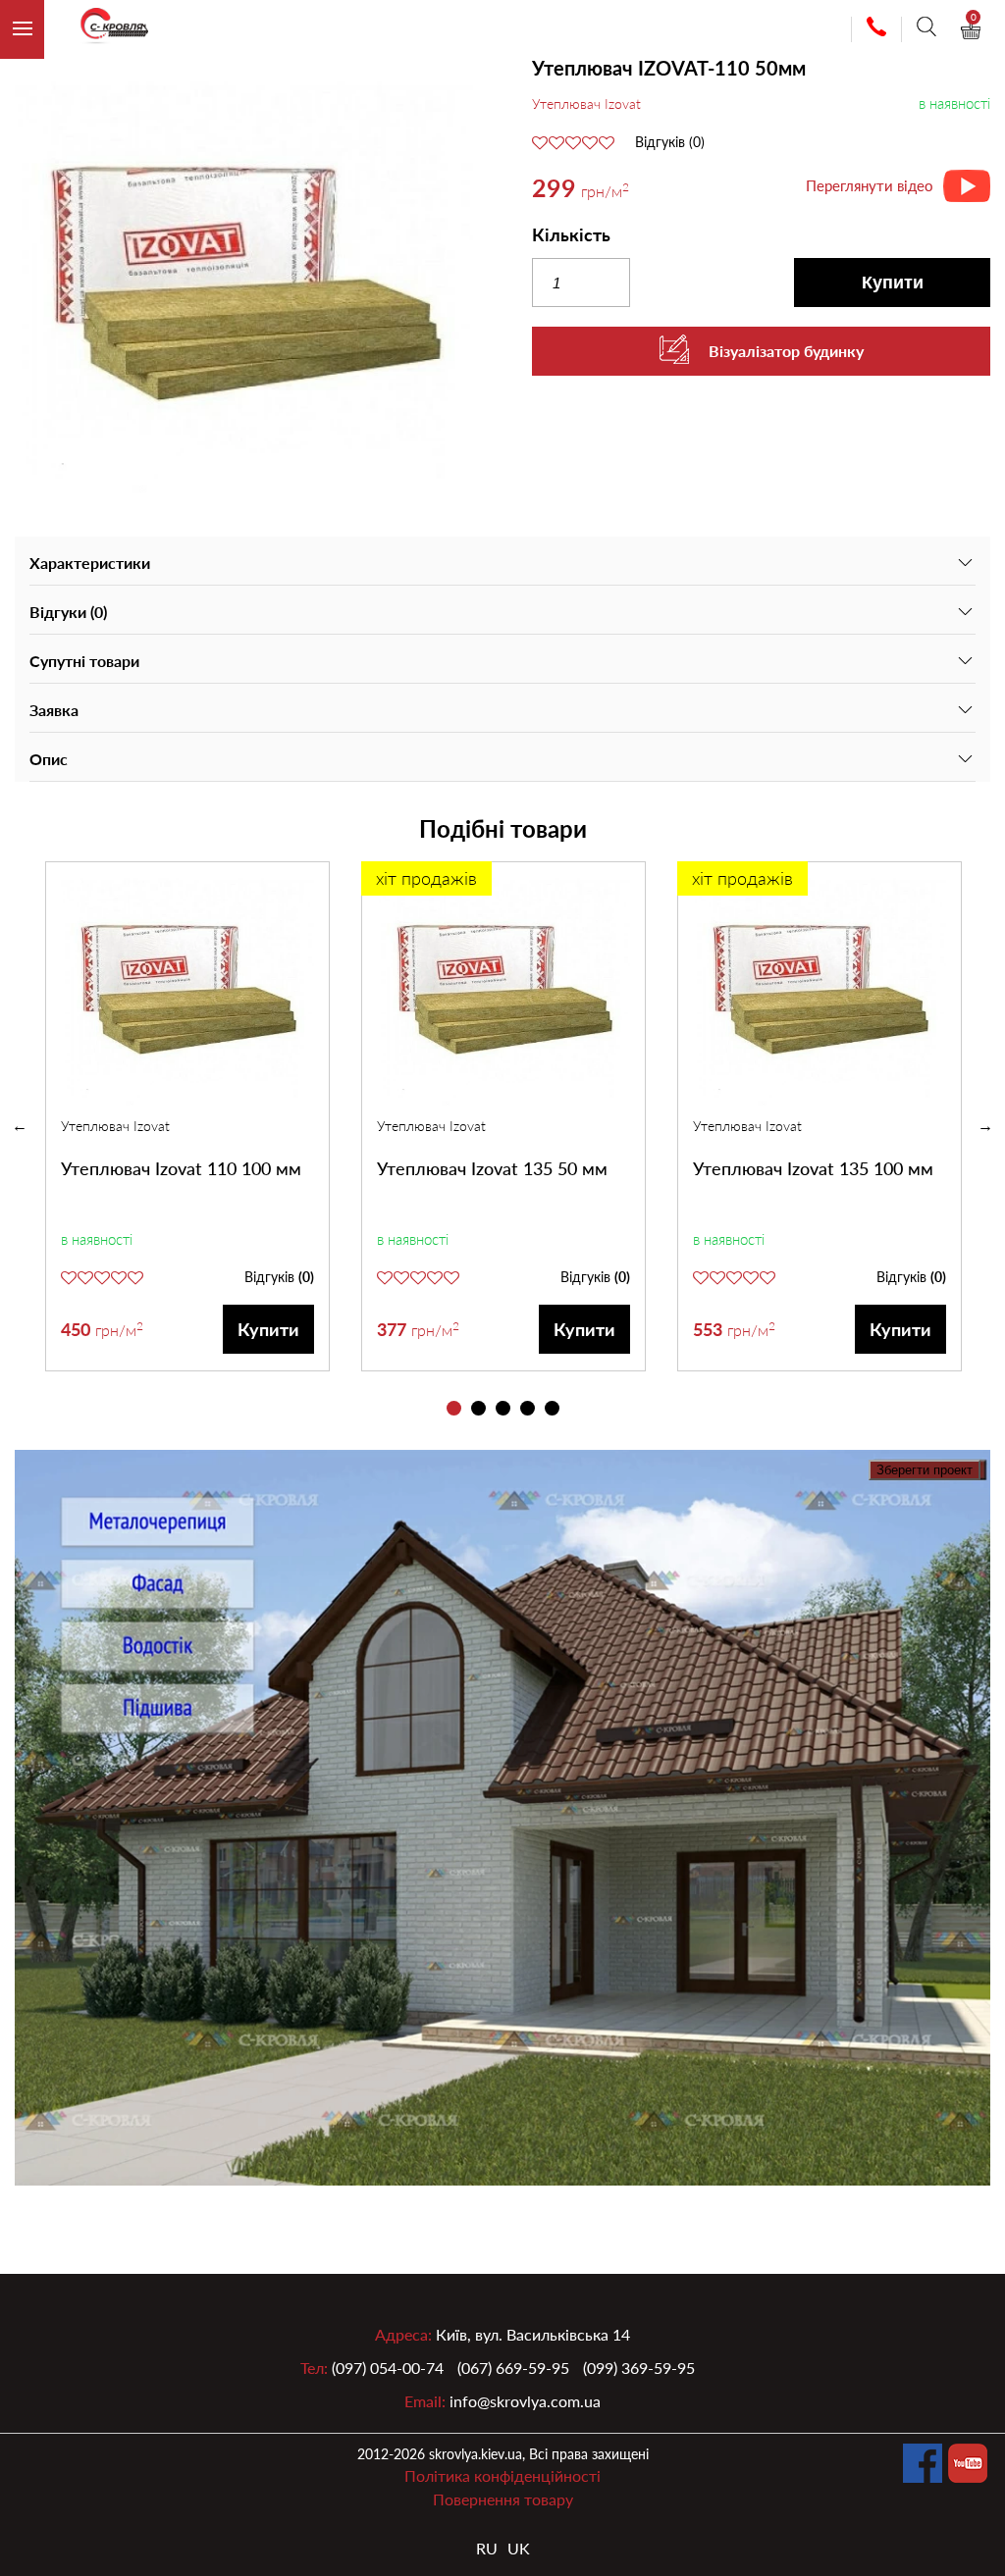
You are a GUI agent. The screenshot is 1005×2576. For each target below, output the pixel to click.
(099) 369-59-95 (639, 2368)
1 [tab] (454, 1408)
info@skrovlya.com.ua (525, 2401)
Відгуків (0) (670, 142)
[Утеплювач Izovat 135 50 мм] (503, 989)
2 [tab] (478, 1408)
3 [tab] (503, 1408)
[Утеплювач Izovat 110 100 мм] (187, 989)
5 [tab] (552, 1408)
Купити (893, 283)
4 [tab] (528, 1408)
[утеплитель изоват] (244, 285)
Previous (20, 1126)
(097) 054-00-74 (388, 2368)
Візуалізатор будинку (786, 351)
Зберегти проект (925, 1470)
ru (487, 2548)
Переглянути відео (870, 185)
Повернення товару (503, 2499)
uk (519, 2548)
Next (985, 1126)
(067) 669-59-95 (513, 2368)
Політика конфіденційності (502, 2475)
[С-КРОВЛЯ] (106, 30)
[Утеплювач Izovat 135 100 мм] (820, 989)
